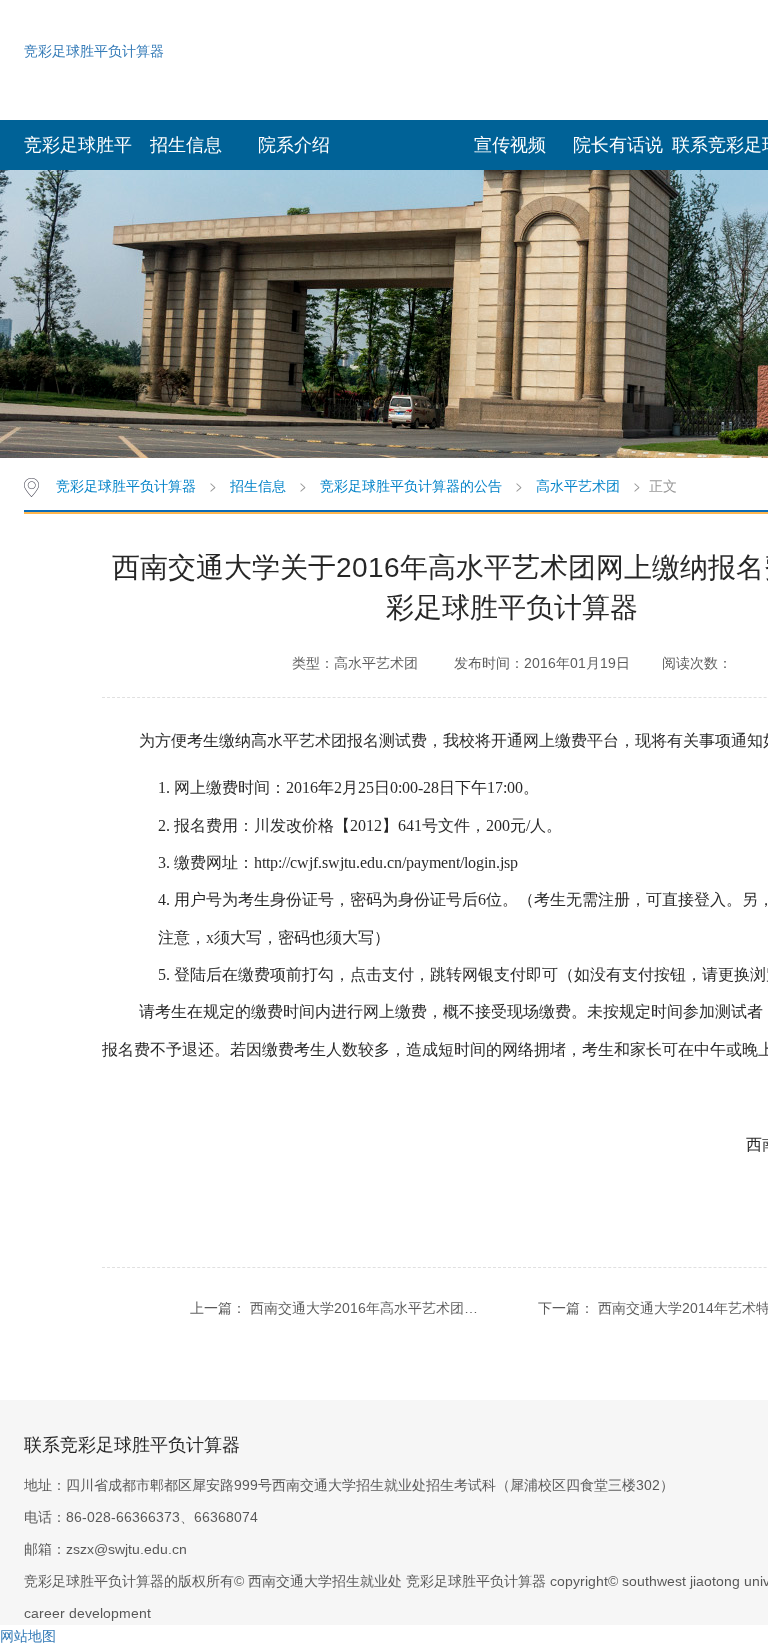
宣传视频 (510, 145)
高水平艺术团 (578, 485)
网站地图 (28, 1635)
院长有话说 (618, 145)
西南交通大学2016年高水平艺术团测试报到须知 (399, 1308)
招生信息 (186, 145)
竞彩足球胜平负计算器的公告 (411, 485)
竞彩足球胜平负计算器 (94, 50)
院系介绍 (294, 145)
